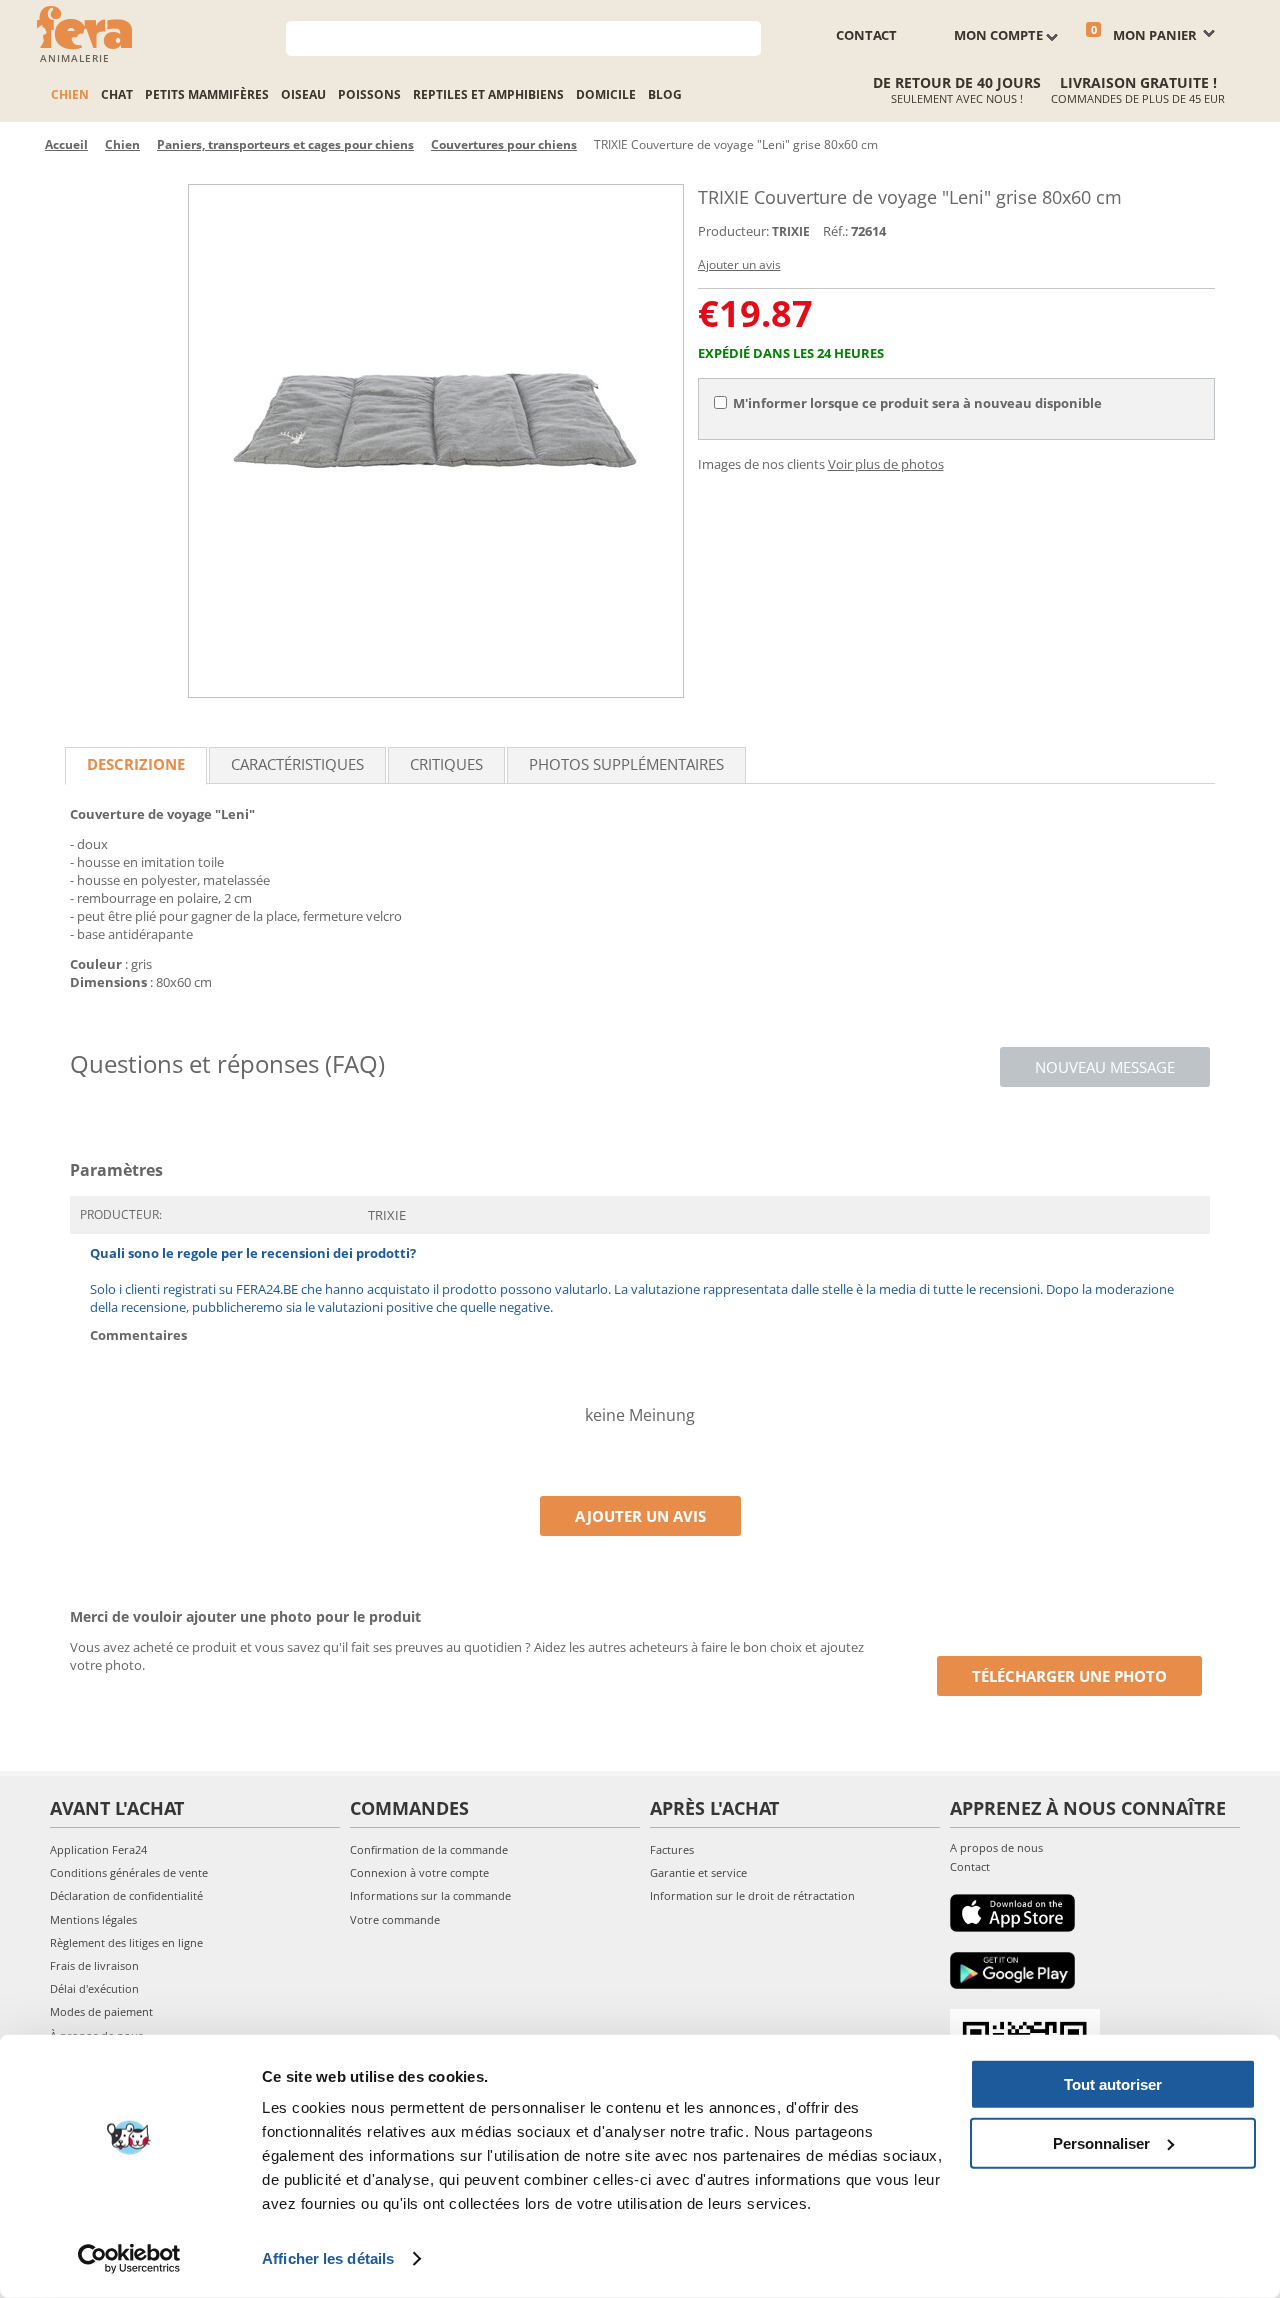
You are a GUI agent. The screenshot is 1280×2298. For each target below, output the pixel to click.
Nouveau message (1105, 1067)
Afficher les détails (328, 2258)
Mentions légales (93, 1919)
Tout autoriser (1113, 2084)
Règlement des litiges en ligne (126, 1942)
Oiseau (303, 94)
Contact (970, 1866)
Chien (70, 94)
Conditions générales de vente (129, 1872)
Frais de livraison (94, 1965)
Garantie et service (698, 1872)
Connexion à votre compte (419, 1872)
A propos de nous (996, 1847)
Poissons (369, 94)
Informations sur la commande (430, 1895)
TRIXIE (791, 231)
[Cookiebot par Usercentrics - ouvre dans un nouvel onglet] (129, 2259)
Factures (672, 1849)
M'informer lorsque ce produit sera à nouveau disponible (917, 403)
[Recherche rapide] (746, 36)
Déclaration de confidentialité (126, 1895)
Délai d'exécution (94, 1988)
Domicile (606, 94)
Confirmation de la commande (429, 1849)
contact (866, 35)
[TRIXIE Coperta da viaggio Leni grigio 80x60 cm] (436, 441)
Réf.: (835, 231)
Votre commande (395, 1919)
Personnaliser (1101, 2142)
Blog (665, 94)
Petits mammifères (207, 94)
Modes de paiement (101, 2011)
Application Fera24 (98, 1849)
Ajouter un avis (739, 264)
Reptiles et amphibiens (488, 94)
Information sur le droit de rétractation (752, 1895)
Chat (117, 94)
